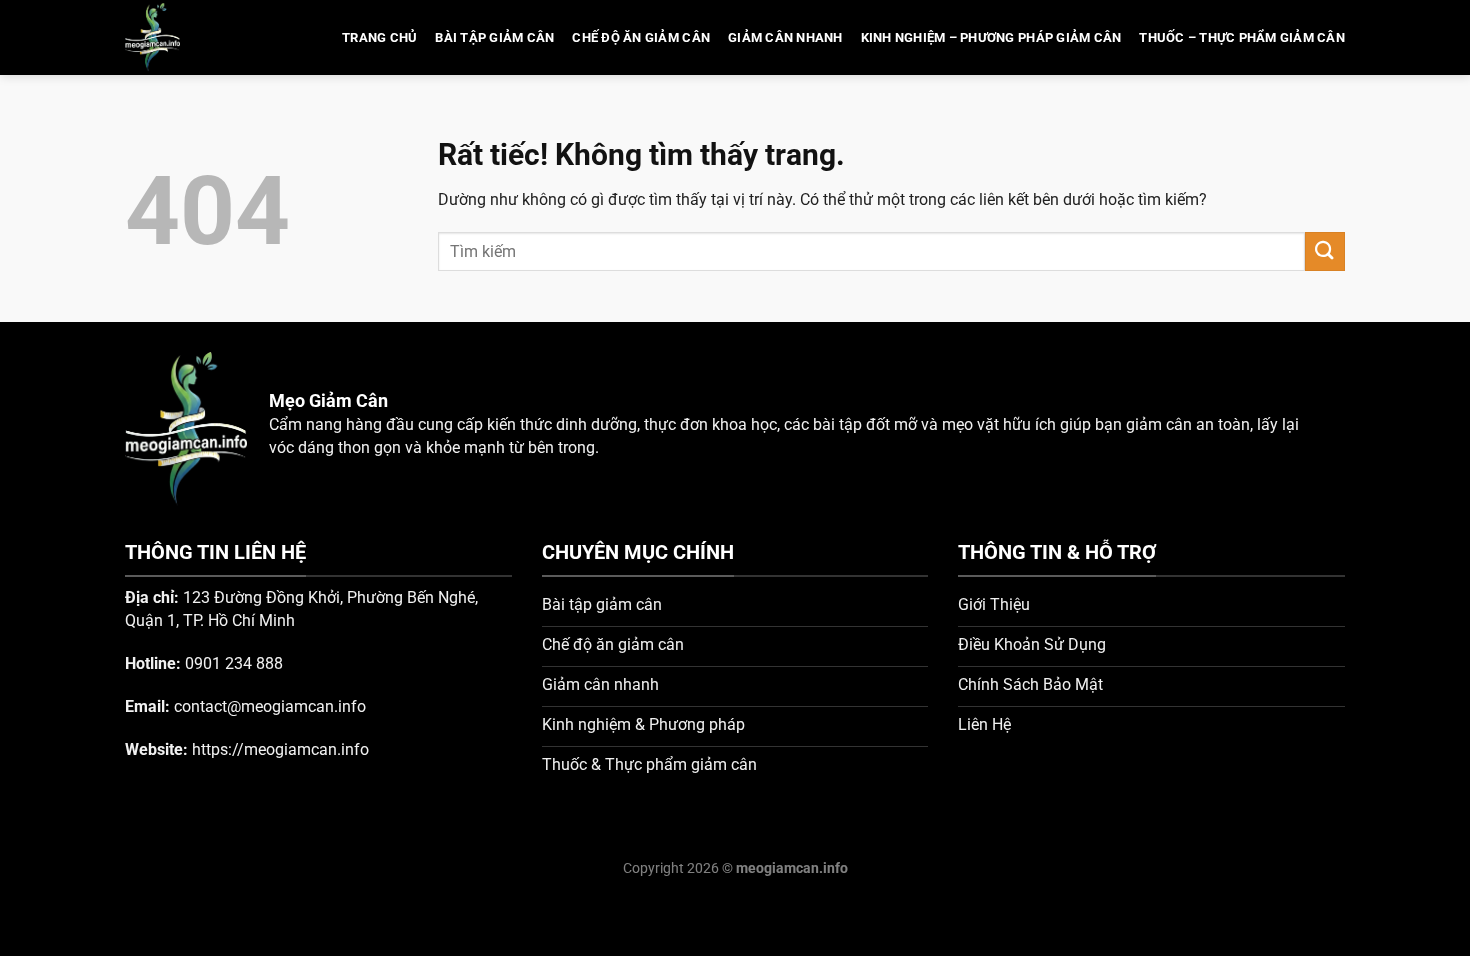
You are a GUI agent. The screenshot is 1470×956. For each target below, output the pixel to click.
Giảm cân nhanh (785, 37)
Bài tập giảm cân (494, 37)
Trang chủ (379, 37)
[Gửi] (1325, 251)
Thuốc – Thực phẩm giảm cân (1242, 37)
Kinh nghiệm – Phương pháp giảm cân (991, 37)
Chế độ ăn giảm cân (641, 37)
